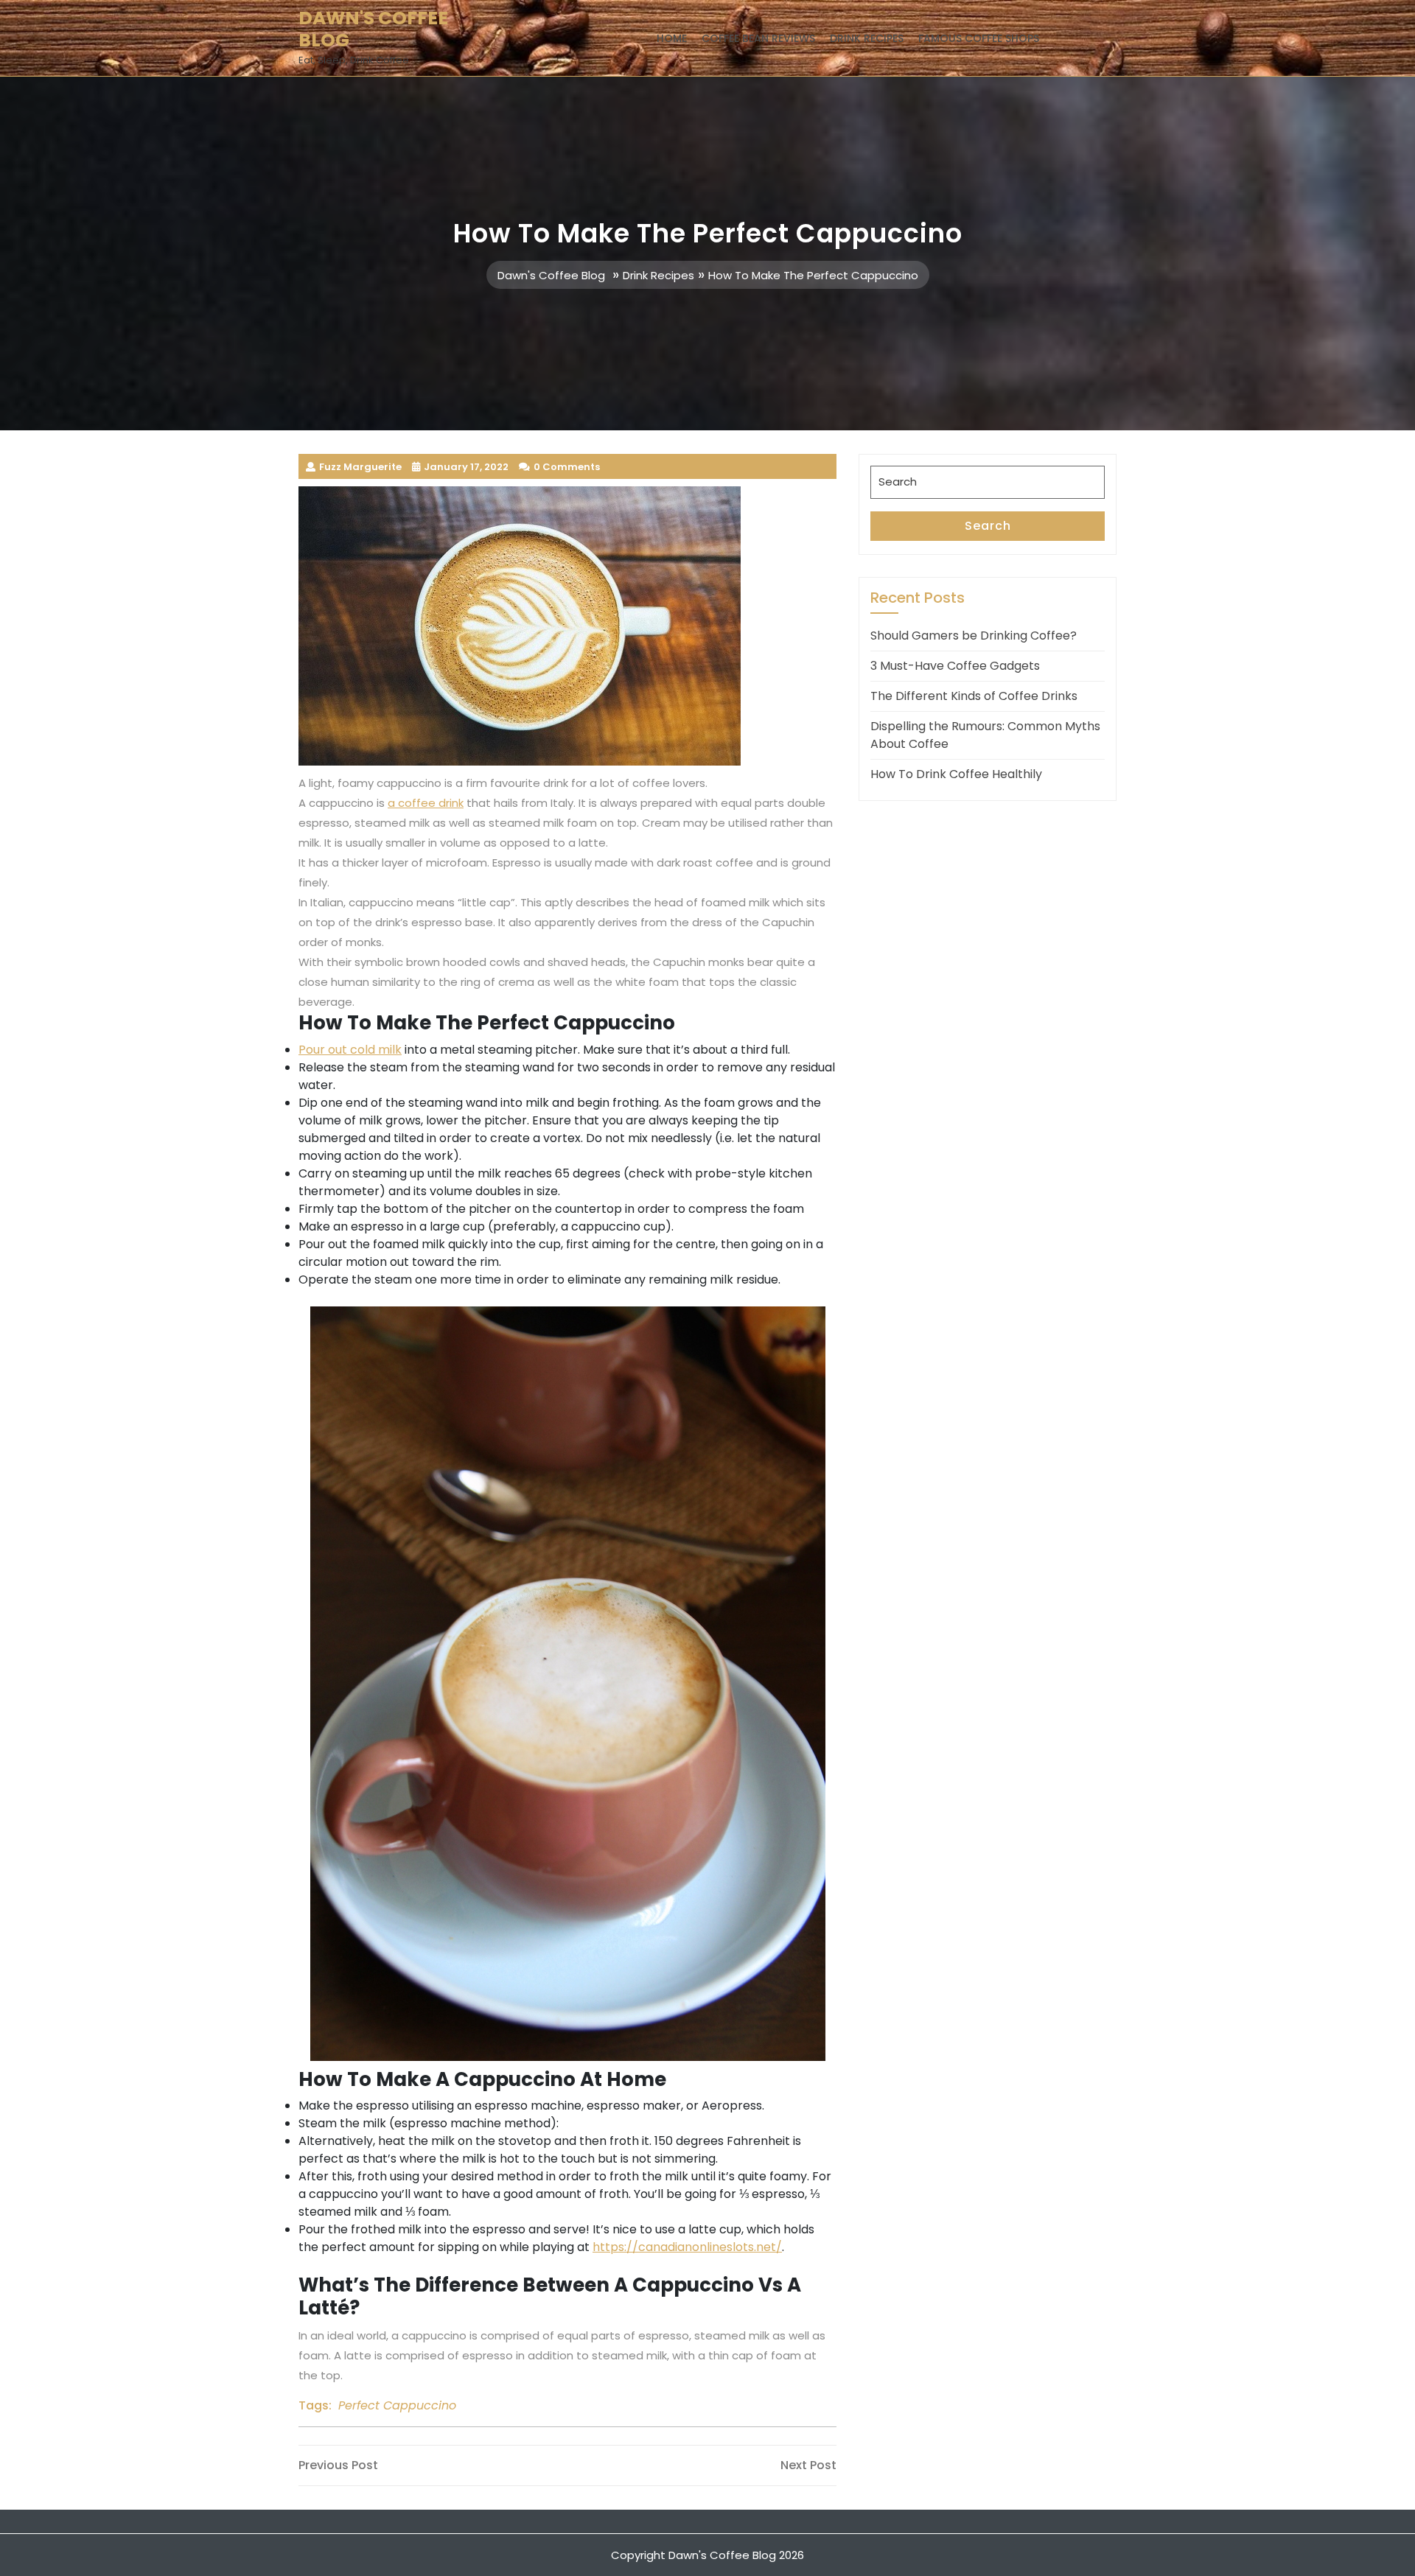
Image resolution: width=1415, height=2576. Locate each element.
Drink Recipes (867, 38)
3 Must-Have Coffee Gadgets (955, 666)
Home (672, 38)
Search (988, 526)
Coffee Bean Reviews (758, 38)
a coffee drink (426, 803)
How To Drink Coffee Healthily (956, 774)
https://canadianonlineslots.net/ (687, 2247)
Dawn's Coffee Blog (373, 29)
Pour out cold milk (350, 1050)
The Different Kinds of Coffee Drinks (974, 696)
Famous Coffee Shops (979, 38)
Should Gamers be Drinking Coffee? (974, 636)
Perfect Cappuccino (397, 2405)
